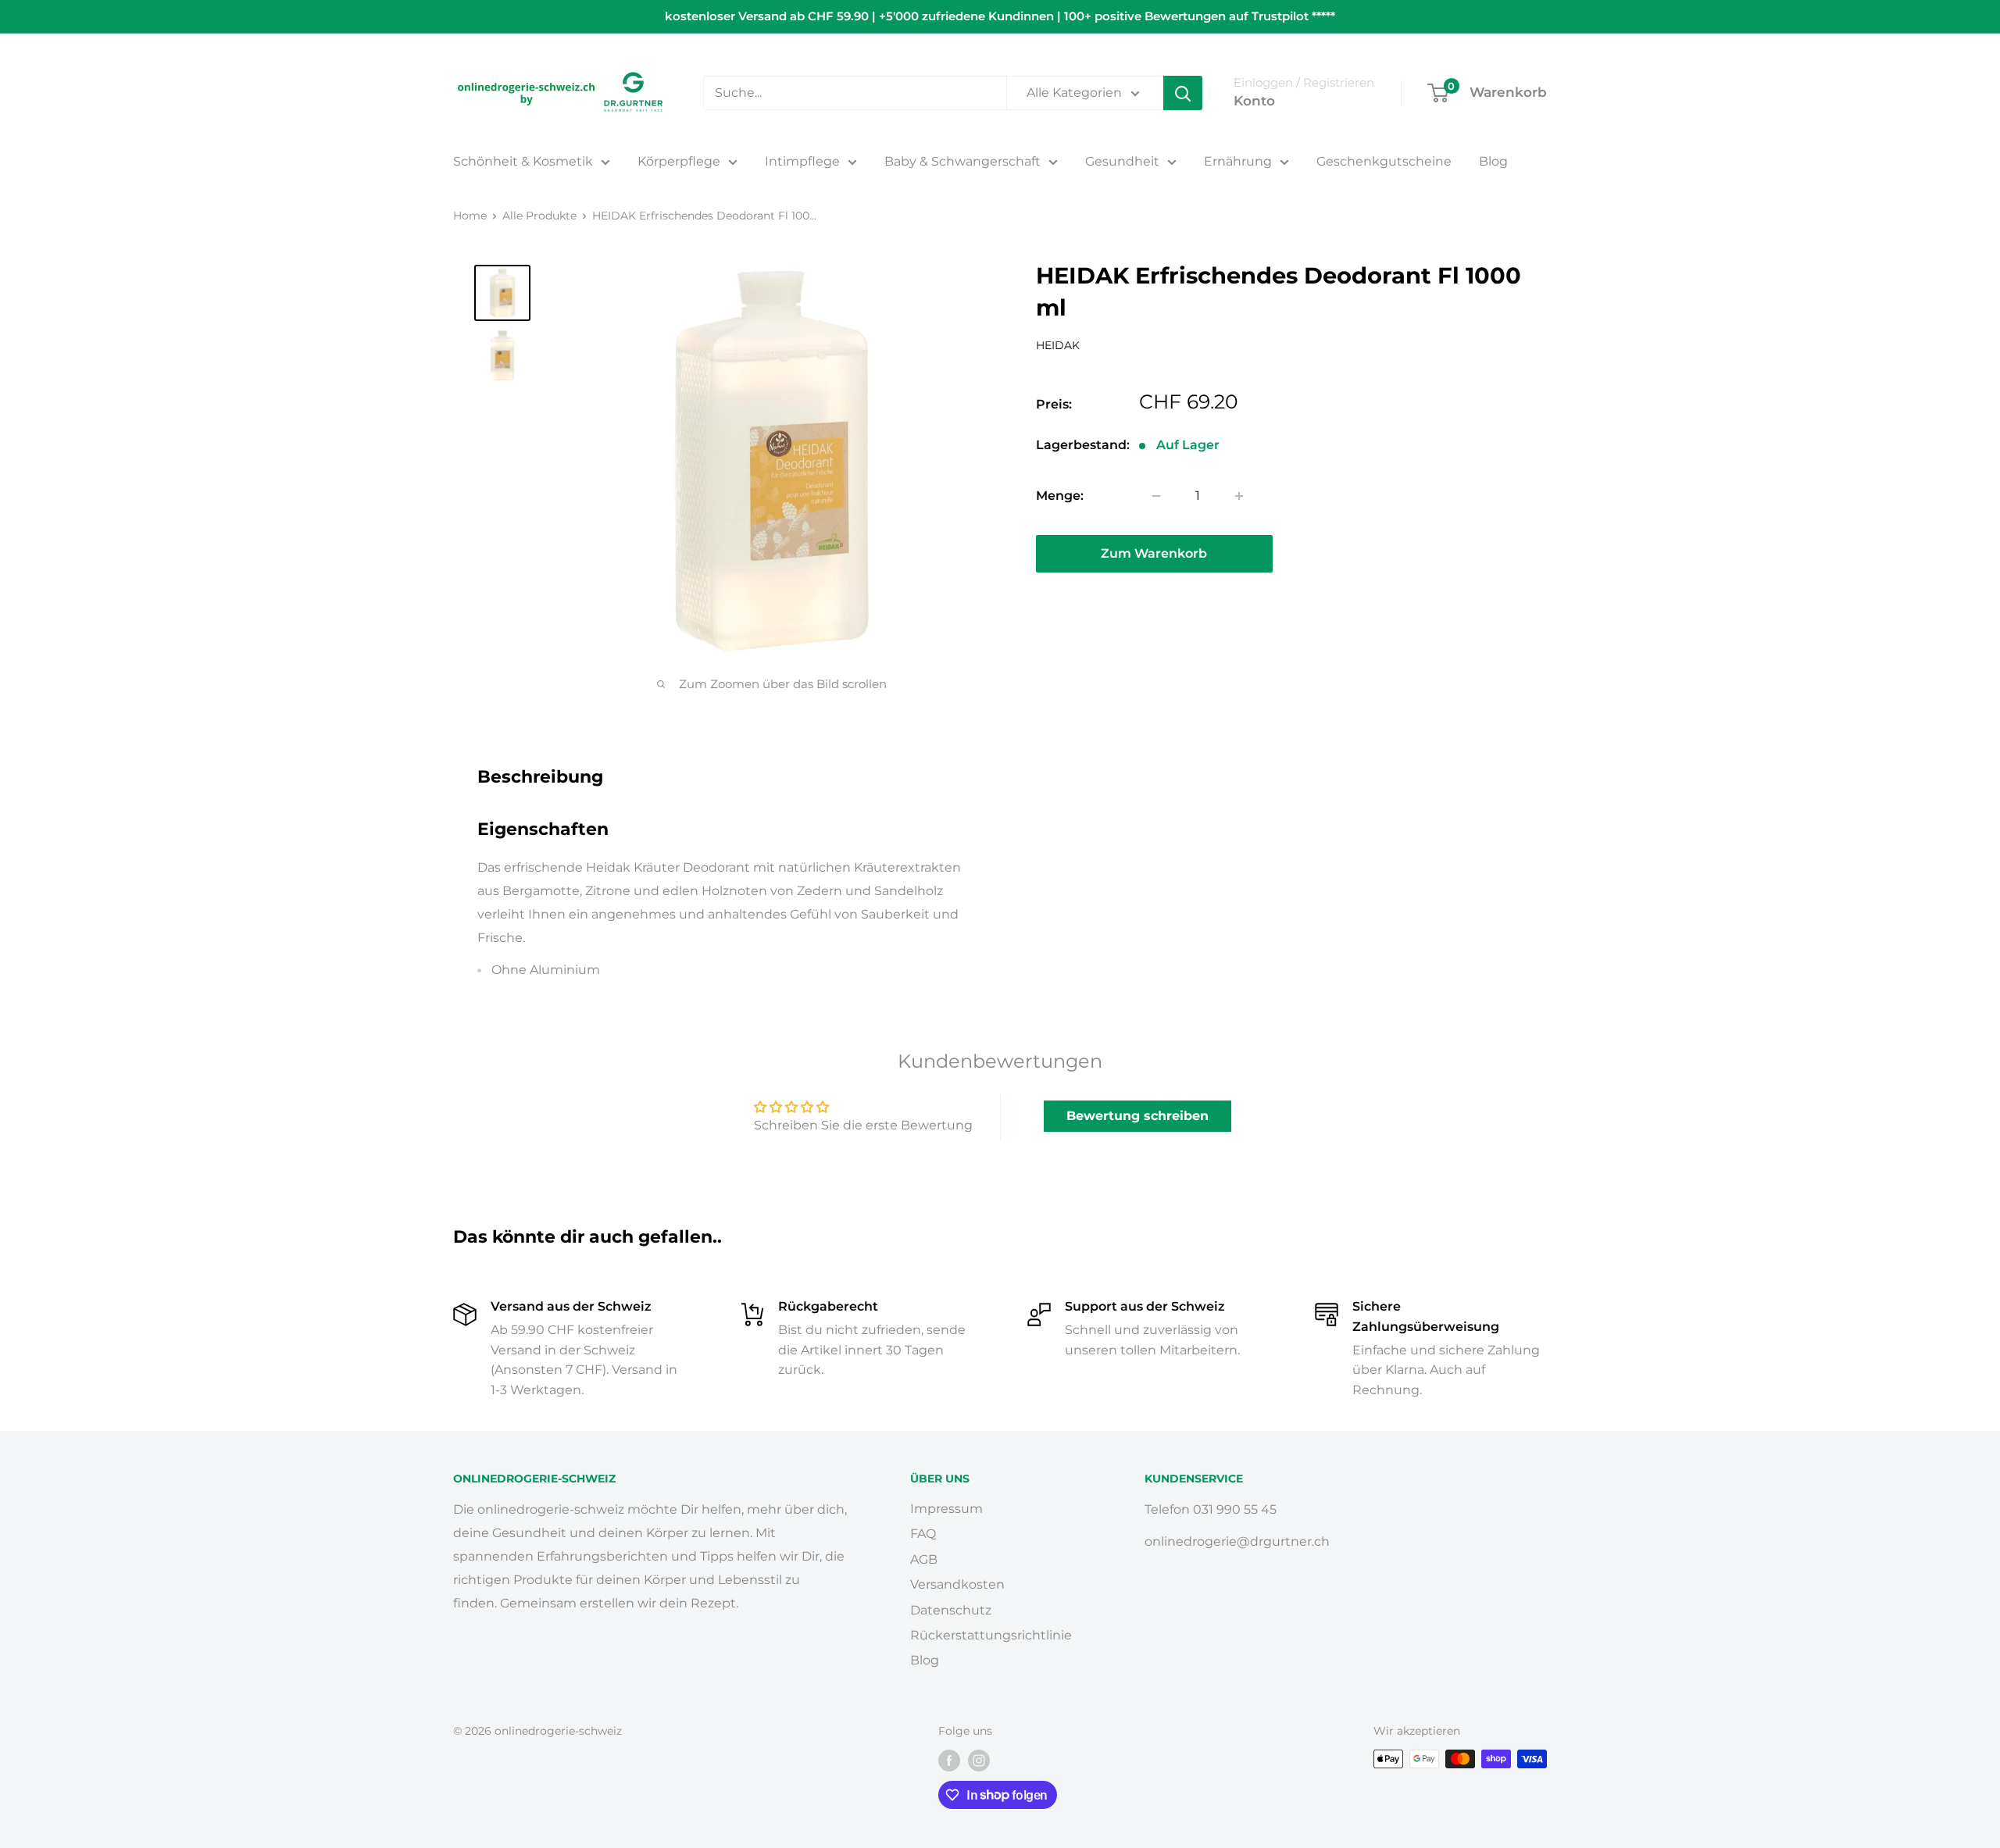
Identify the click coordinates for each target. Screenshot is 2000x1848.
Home (470, 216)
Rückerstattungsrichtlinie (991, 1635)
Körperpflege (679, 161)
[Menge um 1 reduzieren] (1156, 496)
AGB (924, 1559)
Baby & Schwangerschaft (962, 161)
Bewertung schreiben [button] (1137, 1116)
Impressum (946, 1509)
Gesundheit (1122, 161)
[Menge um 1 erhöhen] (1239, 496)
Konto (1254, 101)
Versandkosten (957, 1584)
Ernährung (1238, 161)
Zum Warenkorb (1154, 553)
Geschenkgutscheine (1384, 161)
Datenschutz (951, 1610)
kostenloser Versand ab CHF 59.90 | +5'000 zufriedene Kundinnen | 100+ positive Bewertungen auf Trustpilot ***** (1000, 16)
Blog (1493, 161)
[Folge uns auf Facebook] (949, 1761)
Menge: (1060, 496)
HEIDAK (1058, 345)
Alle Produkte (539, 216)
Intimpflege (802, 161)
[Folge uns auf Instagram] (979, 1761)
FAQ (923, 1534)
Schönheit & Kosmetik (523, 161)
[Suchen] (1183, 93)
